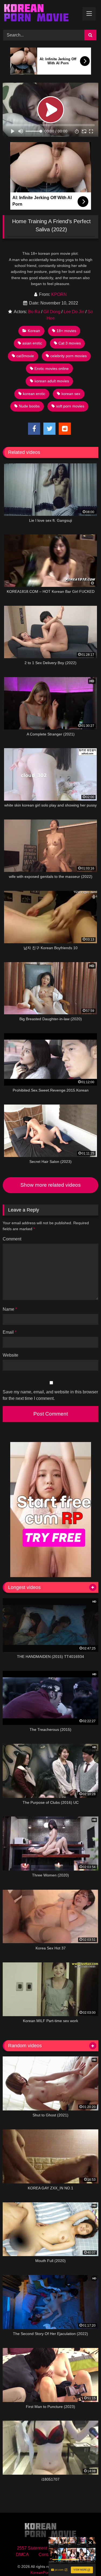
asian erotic (32, 343)
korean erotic (34, 394)
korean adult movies (52, 381)
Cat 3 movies (70, 343)
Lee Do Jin (74, 312)
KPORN (59, 294)
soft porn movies (70, 406)
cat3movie (25, 356)
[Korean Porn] (41, 14)
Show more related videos (51, 1185)
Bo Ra (34, 312)
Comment (12, 1239)
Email (10, 1332)
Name (10, 1309)
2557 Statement (32, 2548)
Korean (34, 331)
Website (11, 1355)
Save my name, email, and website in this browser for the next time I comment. (50, 1395)
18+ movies (66, 331)
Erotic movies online (52, 369)
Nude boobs (29, 406)
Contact (46, 2555)
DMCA (22, 2555)
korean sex (71, 394)
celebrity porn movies (69, 356)
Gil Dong (52, 312)
